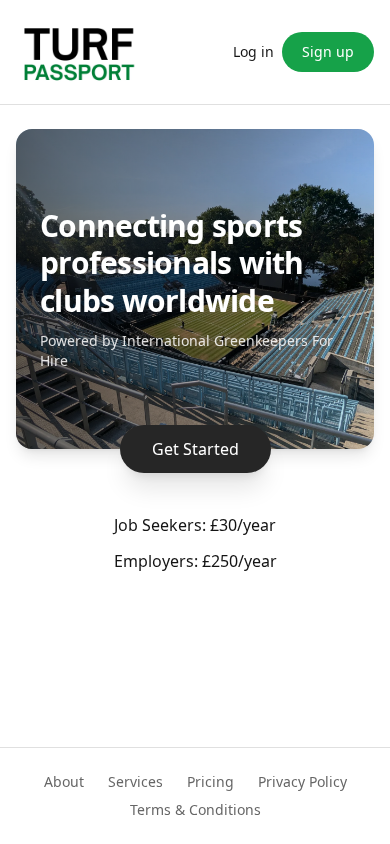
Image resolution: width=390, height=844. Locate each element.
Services (135, 781)
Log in (253, 51)
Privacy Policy (302, 781)
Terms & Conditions (195, 809)
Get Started (195, 449)
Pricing (210, 781)
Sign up (328, 51)
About (64, 781)
